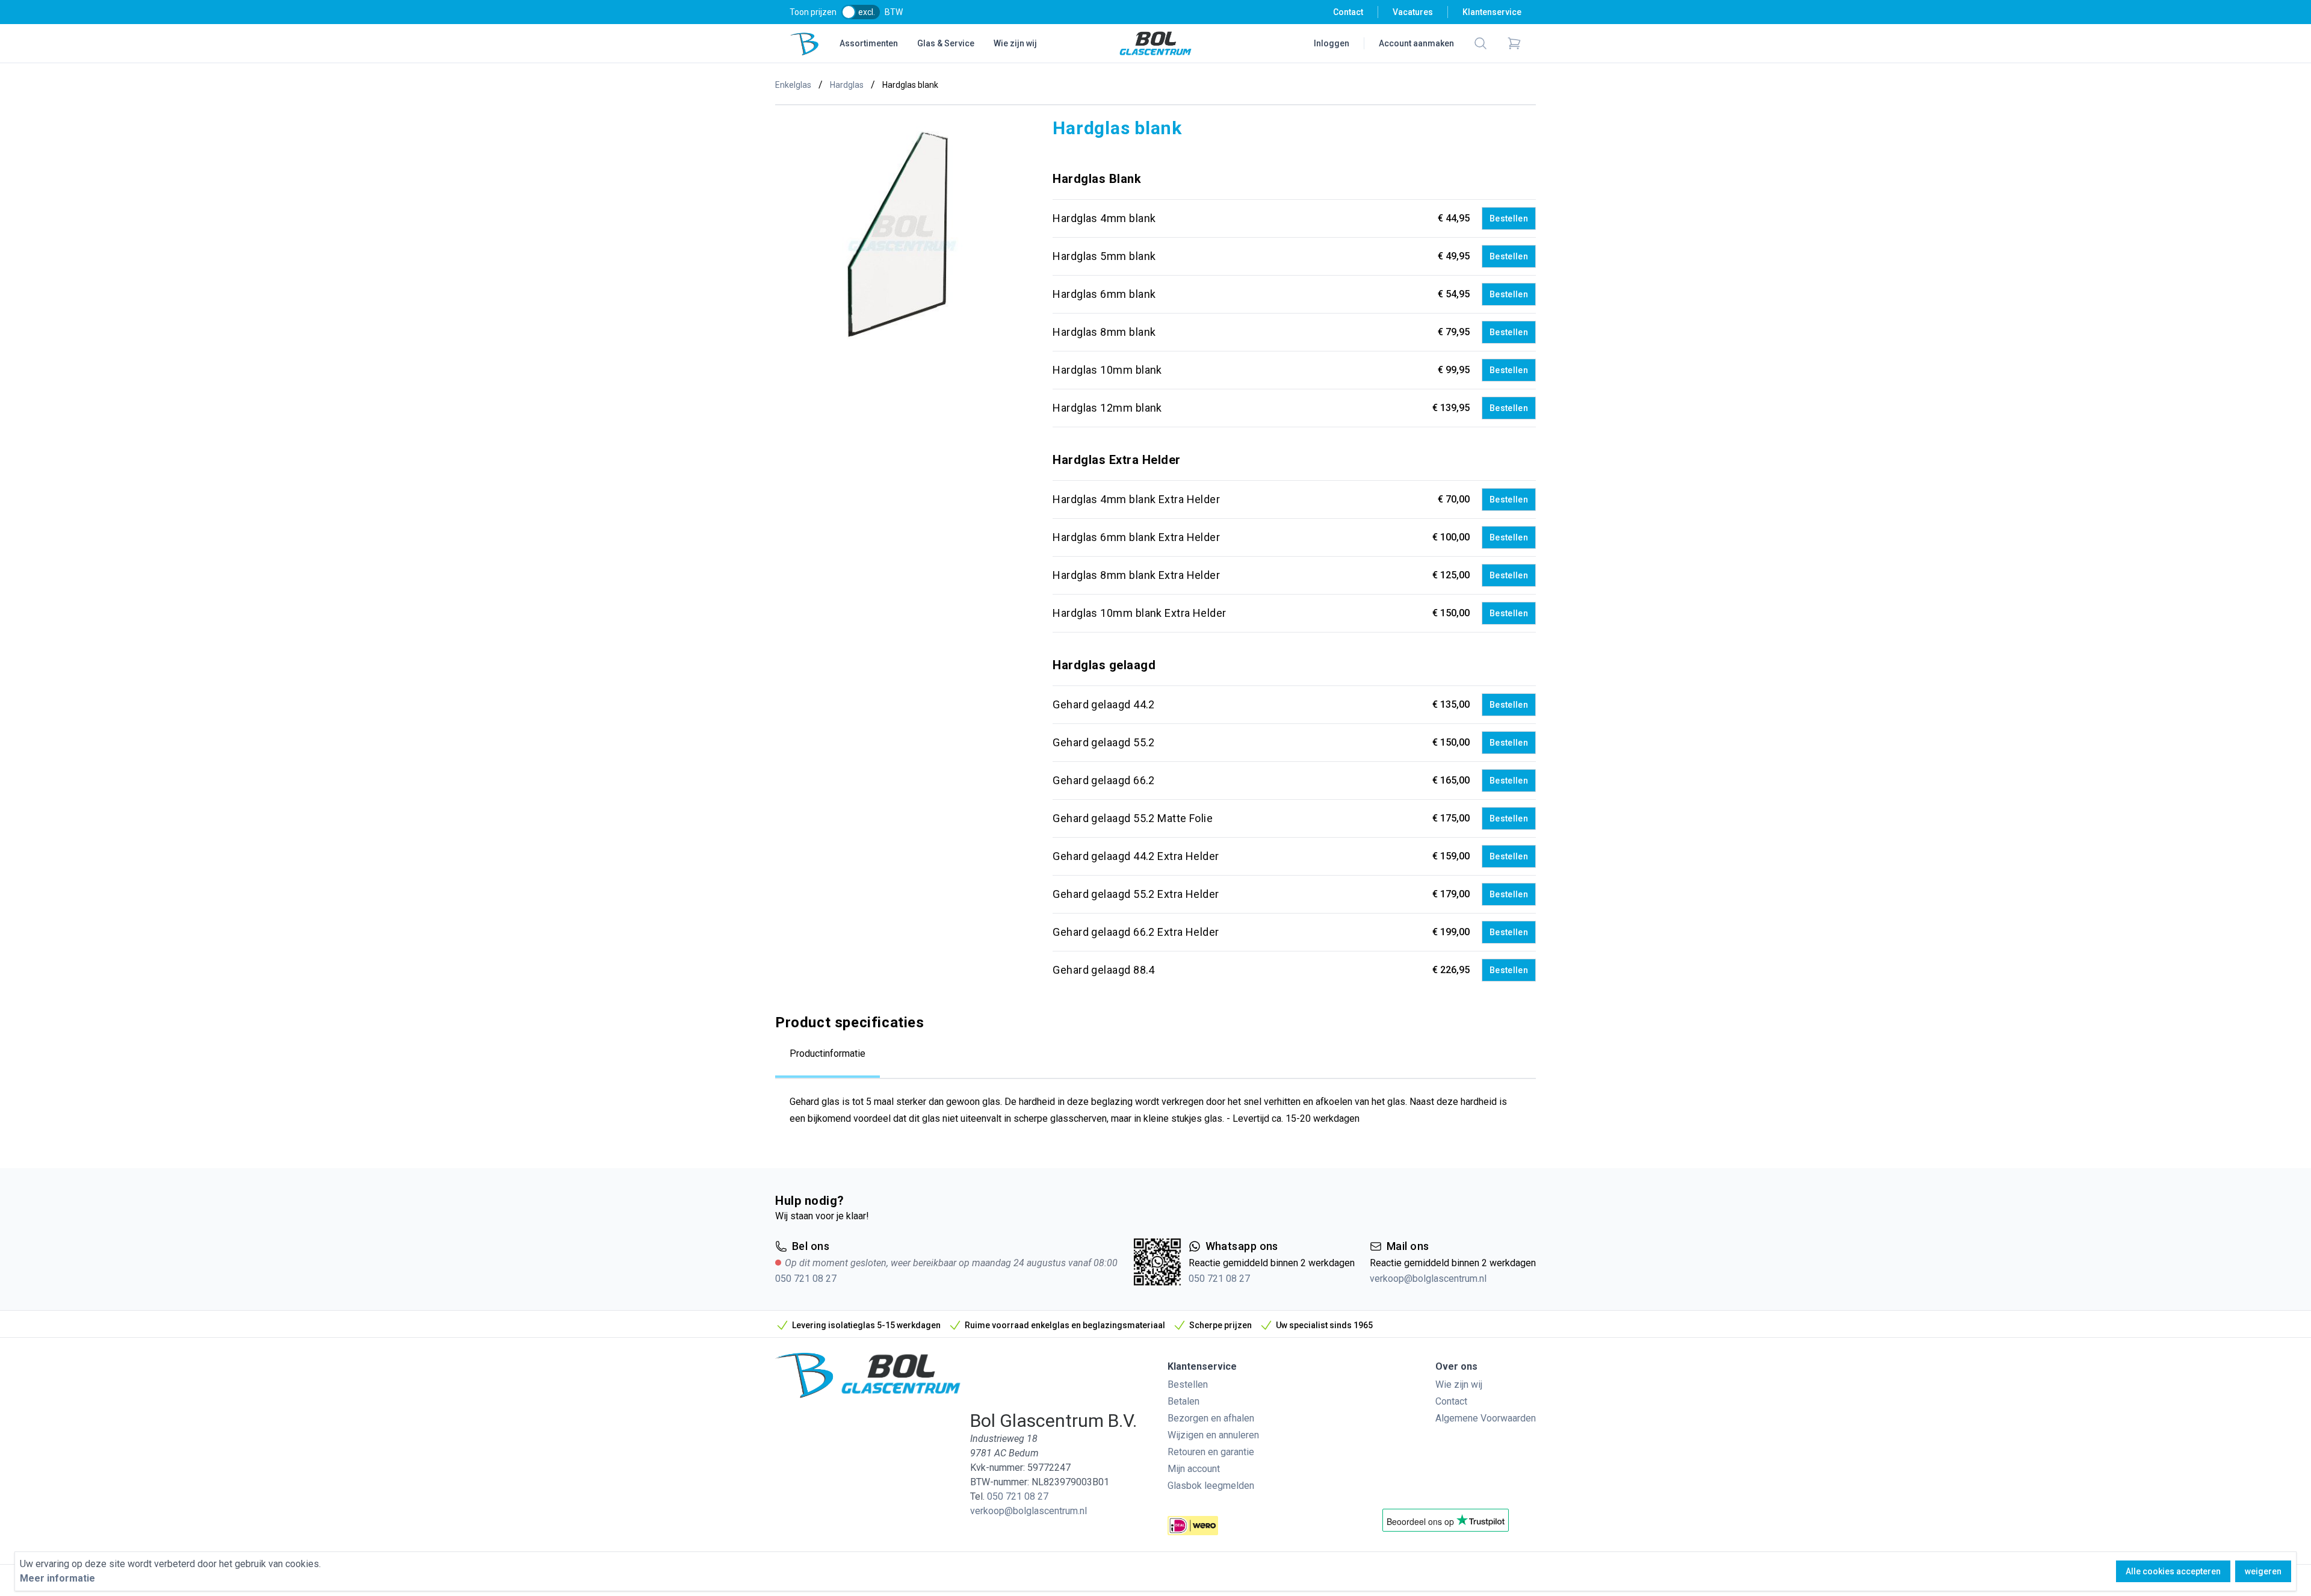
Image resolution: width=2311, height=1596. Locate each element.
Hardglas (847, 85)
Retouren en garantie (1211, 1452)
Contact (1348, 12)
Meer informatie (57, 1578)
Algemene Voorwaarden (1486, 1418)
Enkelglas (793, 85)
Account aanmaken (1416, 43)
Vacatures (1413, 12)
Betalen (1183, 1401)
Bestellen (1509, 218)
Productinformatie (828, 1053)
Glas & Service (946, 43)
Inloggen (1332, 43)
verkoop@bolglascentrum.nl (1428, 1279)
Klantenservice (1492, 12)
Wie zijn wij (1015, 43)
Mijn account (1194, 1469)
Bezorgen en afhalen (1211, 1418)
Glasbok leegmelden (1211, 1486)
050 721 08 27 (806, 1279)
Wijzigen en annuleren (1213, 1435)
